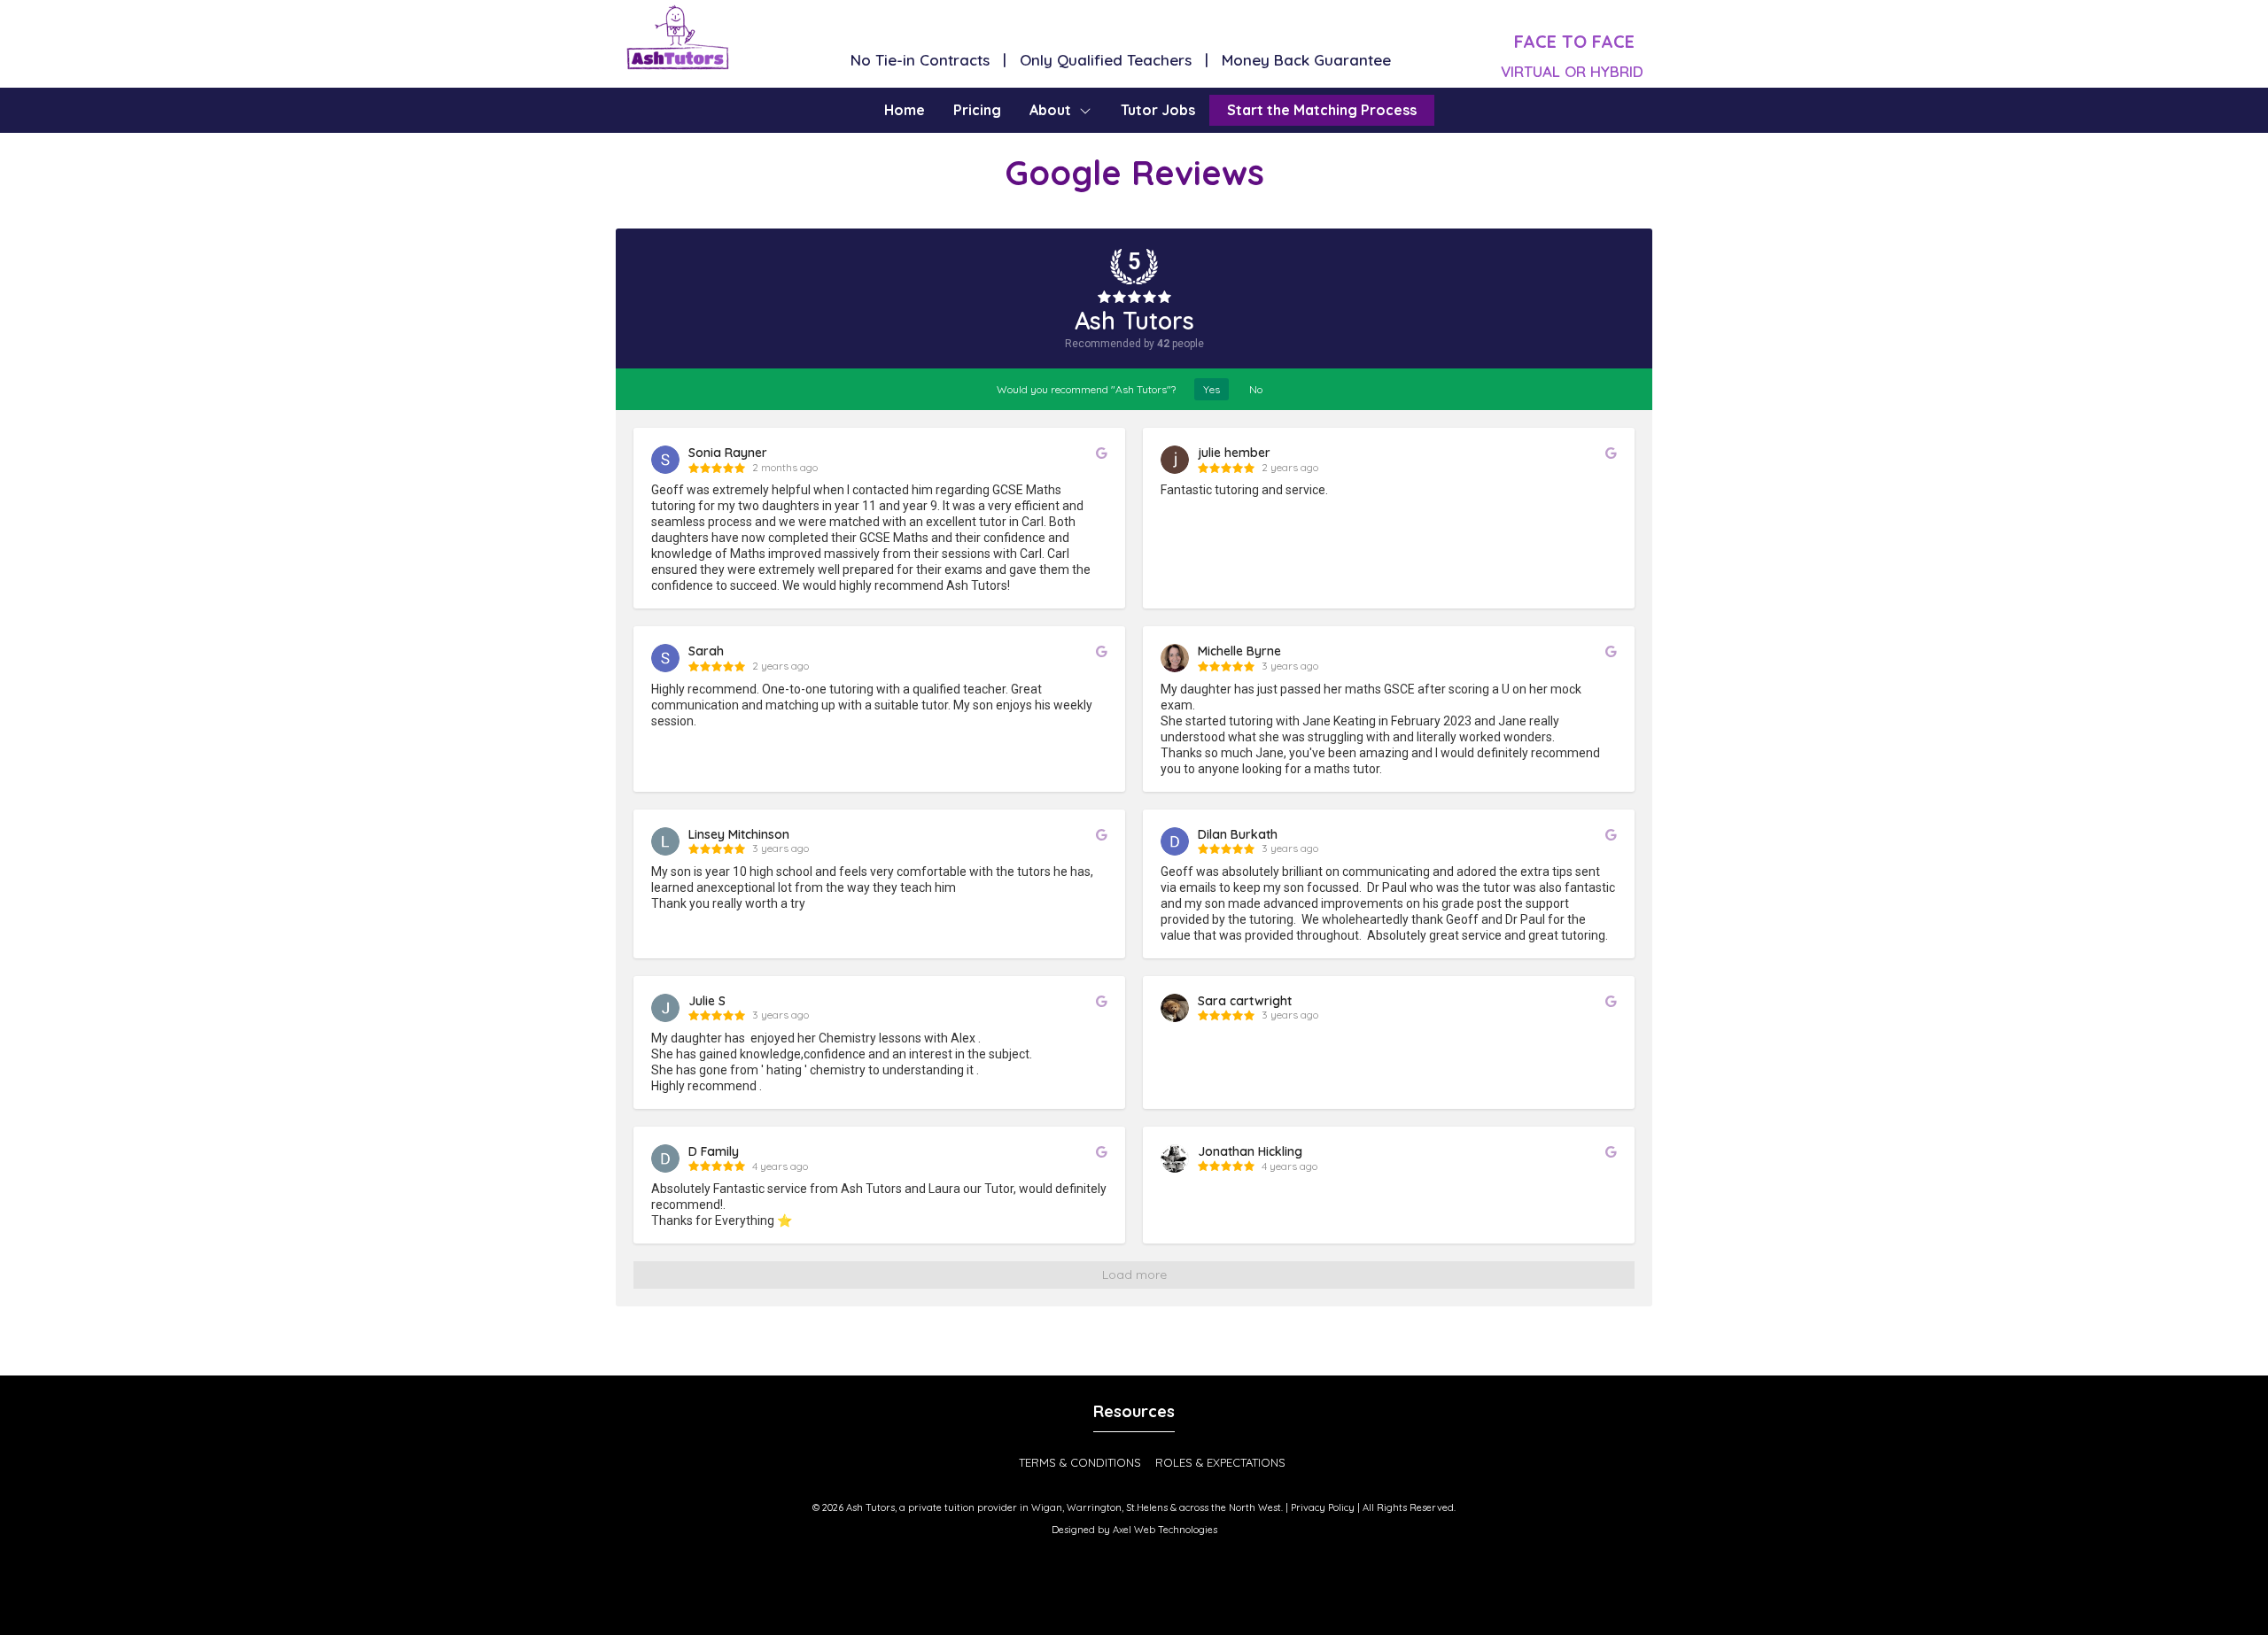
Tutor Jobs (1158, 110)
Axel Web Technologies (1165, 1530)
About (1050, 110)
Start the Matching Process (1322, 110)
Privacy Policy (1323, 1507)
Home (905, 110)
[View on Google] (1102, 453)
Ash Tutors (1134, 321)
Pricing (977, 110)
